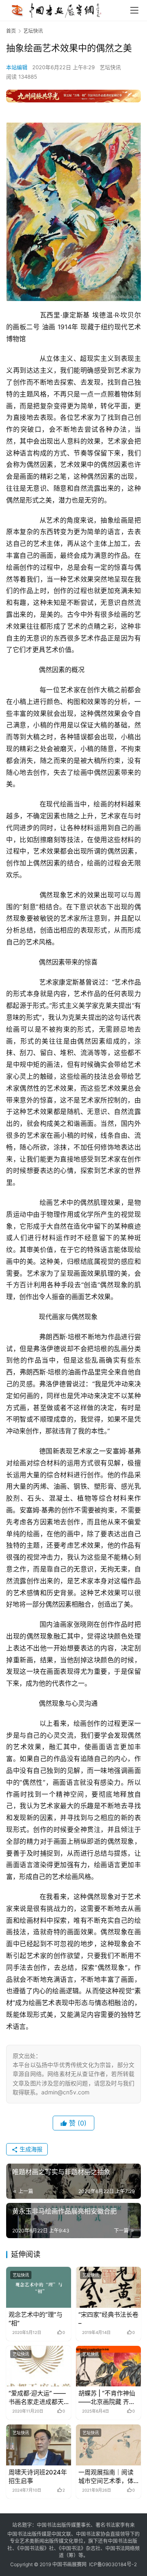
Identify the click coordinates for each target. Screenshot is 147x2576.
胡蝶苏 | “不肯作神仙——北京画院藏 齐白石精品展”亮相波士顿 (107, 2398)
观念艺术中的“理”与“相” (36, 2319)
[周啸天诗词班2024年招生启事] (39, 2445)
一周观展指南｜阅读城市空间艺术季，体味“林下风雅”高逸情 (106, 2477)
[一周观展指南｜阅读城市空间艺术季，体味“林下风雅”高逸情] (108, 2445)
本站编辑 (17, 67)
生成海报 (30, 2149)
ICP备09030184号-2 (113, 2564)
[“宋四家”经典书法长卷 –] (108, 2287)
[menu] (134, 10)
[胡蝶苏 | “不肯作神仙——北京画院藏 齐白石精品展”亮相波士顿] (108, 2366)
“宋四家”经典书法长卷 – (108, 2319)
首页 (11, 31)
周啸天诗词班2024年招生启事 (38, 2476)
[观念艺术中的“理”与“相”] (39, 2287)
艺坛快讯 (110, 67)
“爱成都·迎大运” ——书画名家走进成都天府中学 (37, 2398)
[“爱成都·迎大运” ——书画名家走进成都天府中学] (39, 2366)
